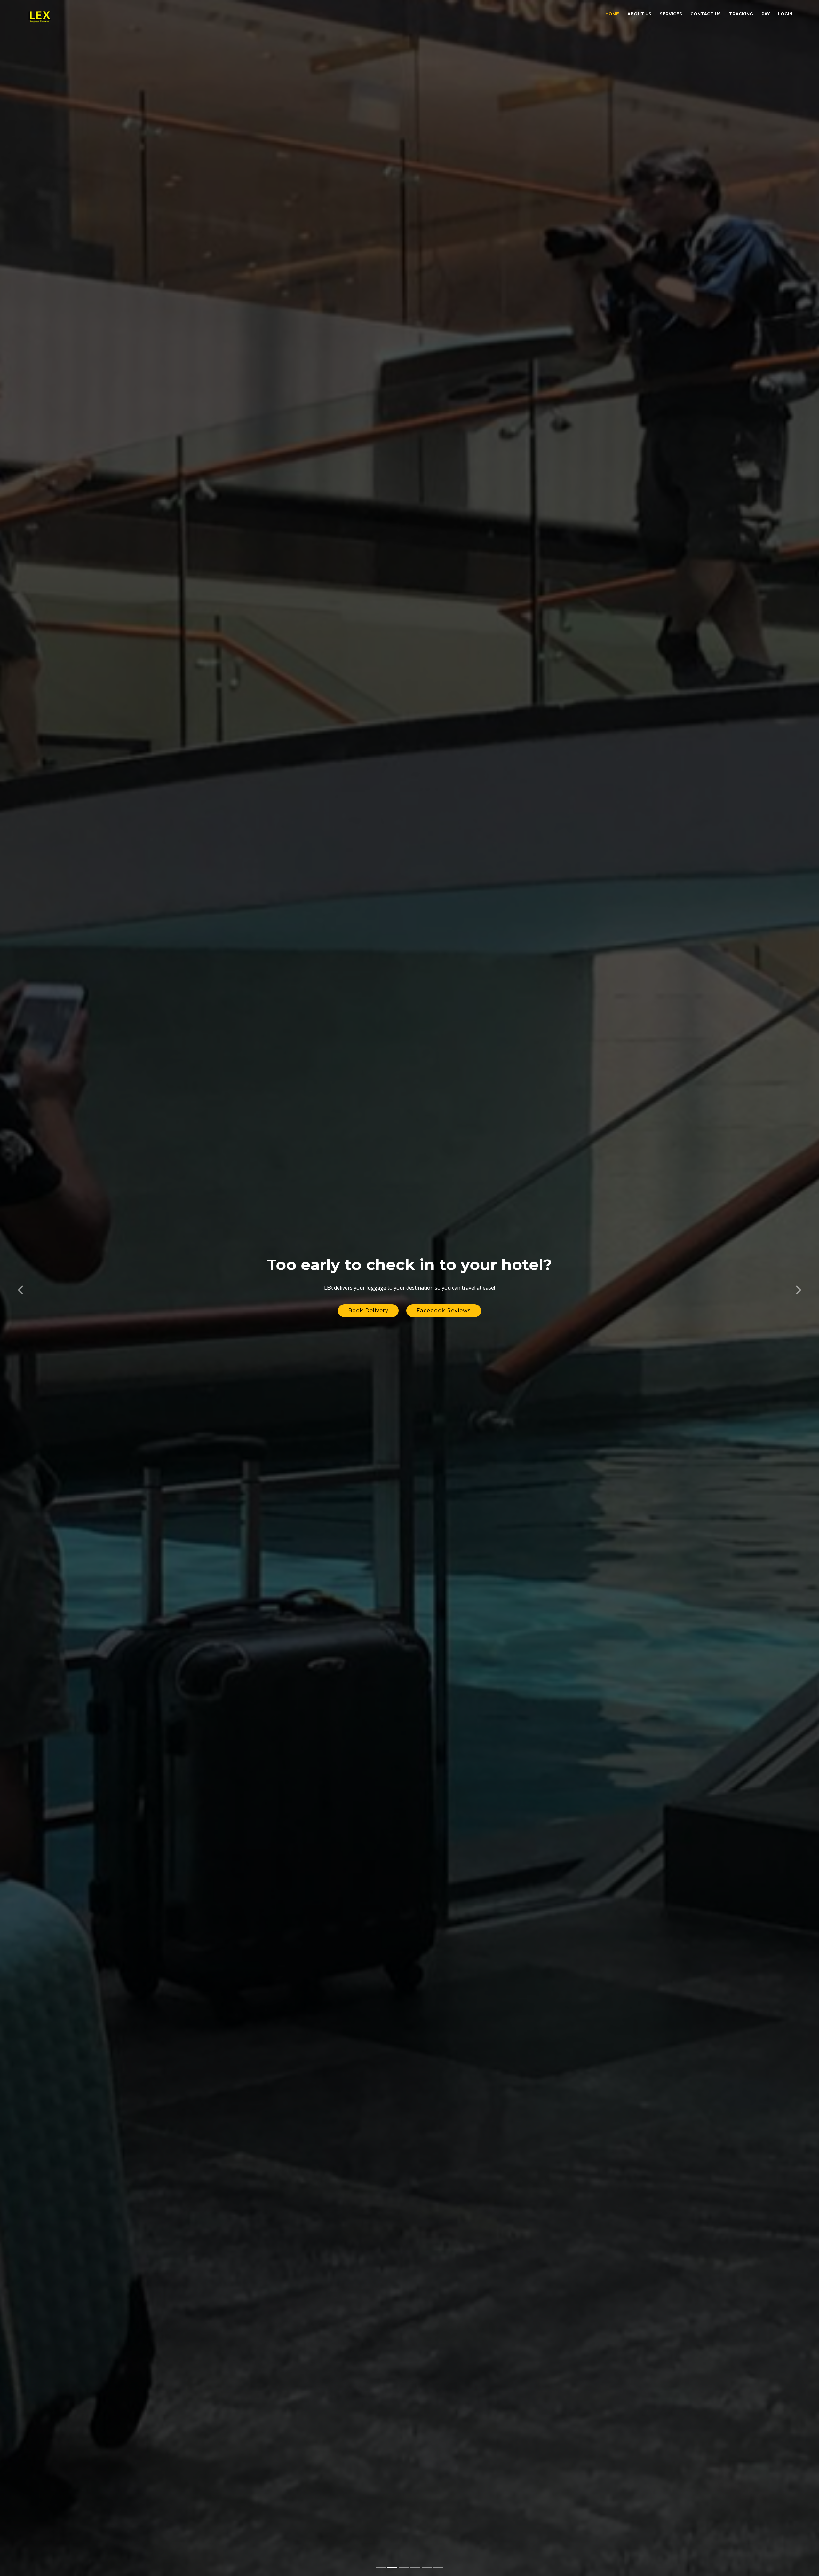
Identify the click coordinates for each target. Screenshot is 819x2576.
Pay (766, 14)
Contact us (706, 14)
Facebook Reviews (444, 1311)
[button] (20, 1288)
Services (671, 14)
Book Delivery (368, 1311)
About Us (639, 14)
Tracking (741, 14)
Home (612, 14)
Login (785, 14)
